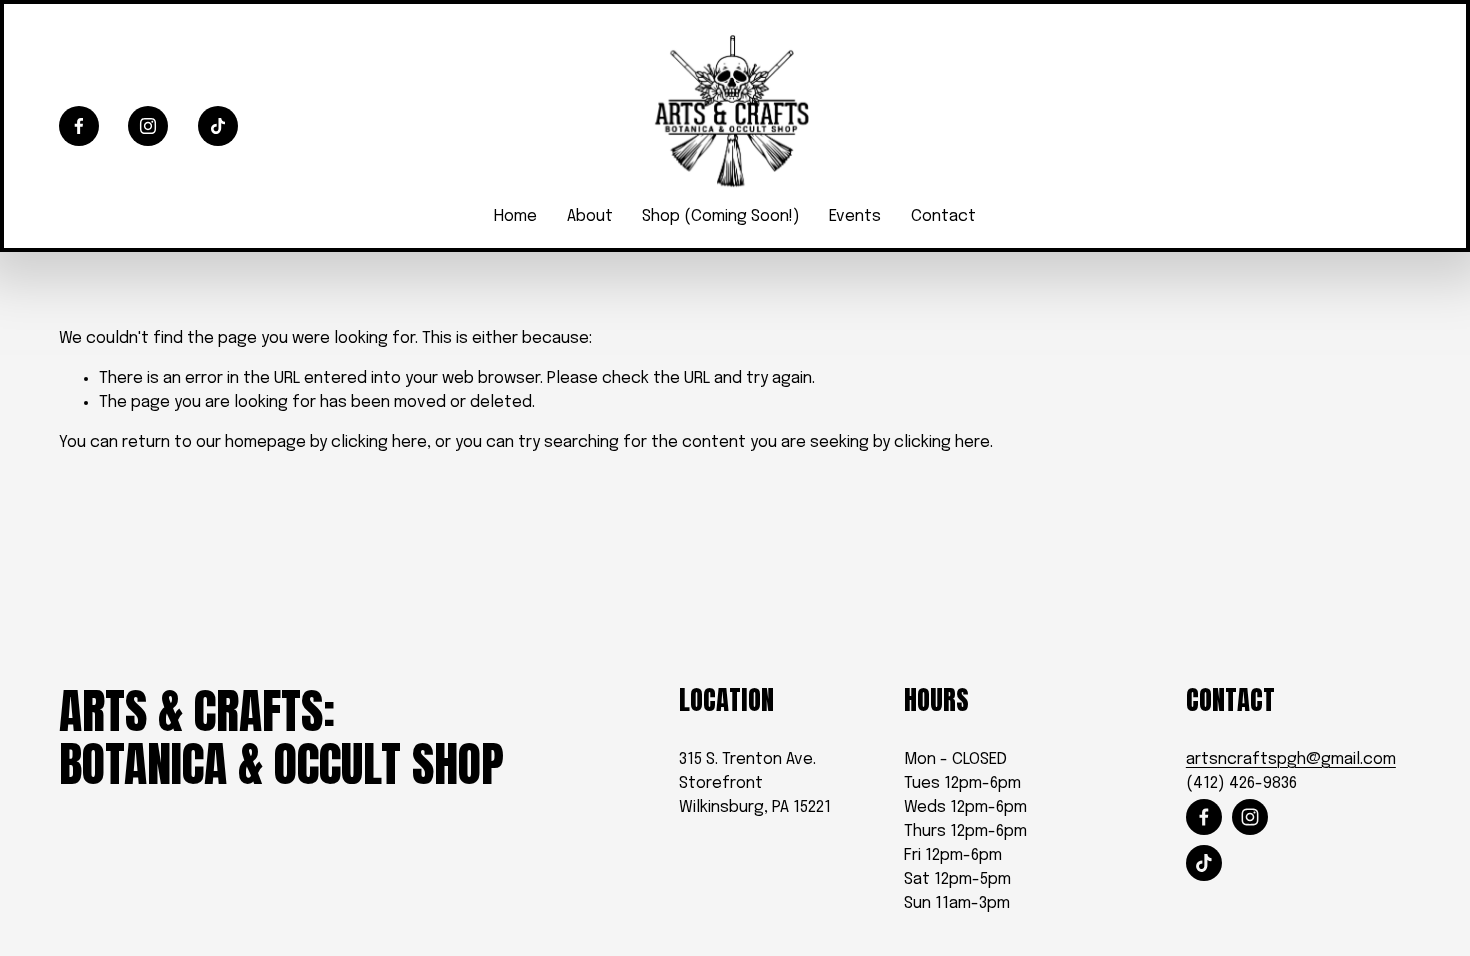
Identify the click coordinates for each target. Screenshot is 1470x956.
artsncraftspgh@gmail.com (1291, 759)
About (590, 216)
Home (515, 216)
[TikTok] (218, 126)
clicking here (379, 442)
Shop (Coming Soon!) (721, 216)
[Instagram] (148, 126)
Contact (943, 216)
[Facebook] (79, 126)
